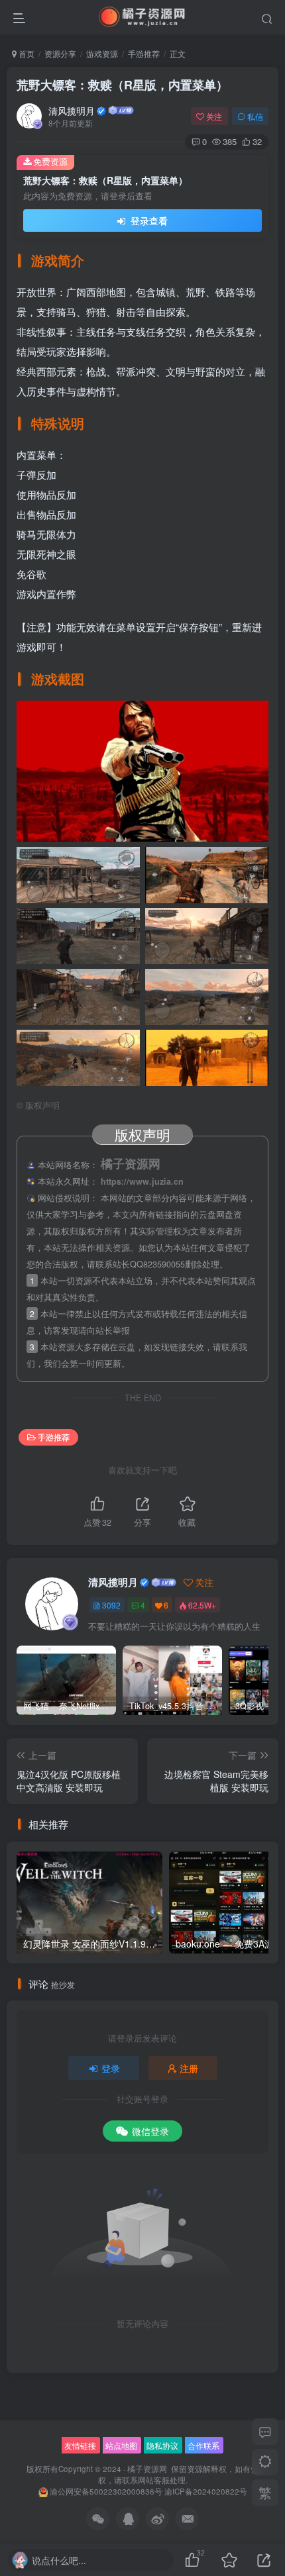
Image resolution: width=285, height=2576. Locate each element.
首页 (26, 53)
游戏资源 (102, 53)
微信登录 (150, 2131)
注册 (189, 2068)
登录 (111, 2068)
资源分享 (60, 53)
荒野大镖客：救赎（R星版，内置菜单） (122, 85)
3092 (111, 1605)
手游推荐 (144, 53)
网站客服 (154, 2480)
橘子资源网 (147, 2469)
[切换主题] (265, 2462)
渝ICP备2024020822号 (206, 2491)
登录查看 (148, 221)
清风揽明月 (72, 111)
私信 (255, 116)
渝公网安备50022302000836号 (106, 2491)
